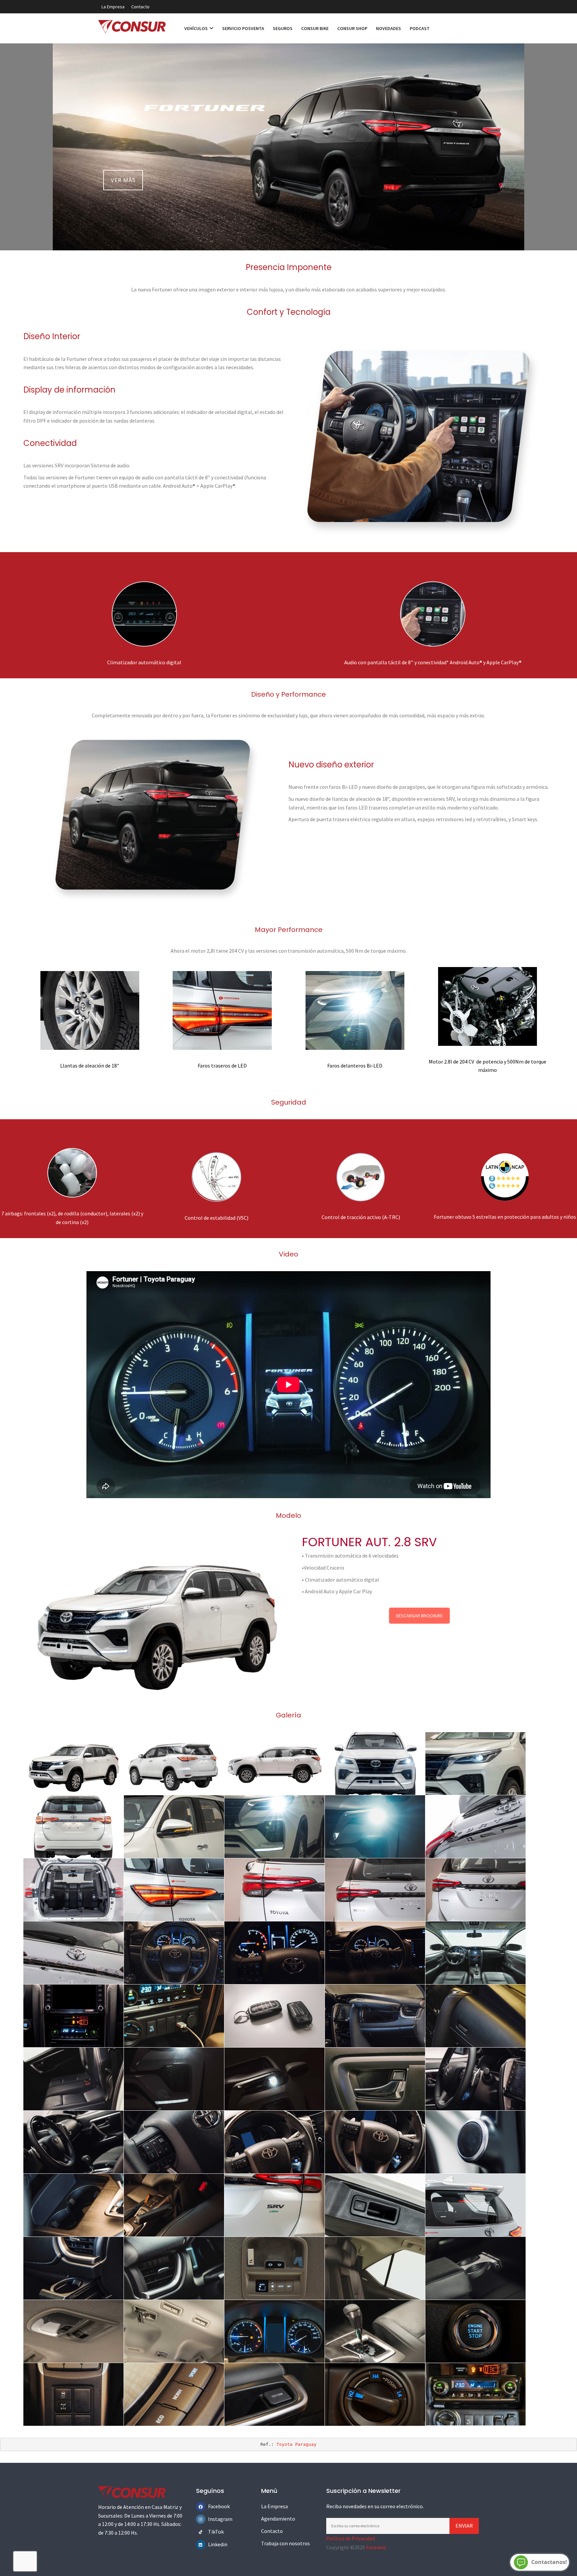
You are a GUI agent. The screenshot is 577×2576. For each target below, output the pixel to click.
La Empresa (113, 7)
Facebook (213, 2506)
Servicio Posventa (243, 28)
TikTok (213, 2532)
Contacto (140, 7)
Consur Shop (352, 28)
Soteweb (376, 2547)
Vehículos (197, 28)
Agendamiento (278, 2519)
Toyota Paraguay (297, 2444)
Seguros (283, 28)
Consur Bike (315, 28)
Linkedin (213, 2544)
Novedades (389, 28)
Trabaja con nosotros (285, 2543)
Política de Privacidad (351, 2538)
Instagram (213, 2519)
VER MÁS (123, 180)
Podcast (420, 28)
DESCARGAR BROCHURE (419, 1616)
